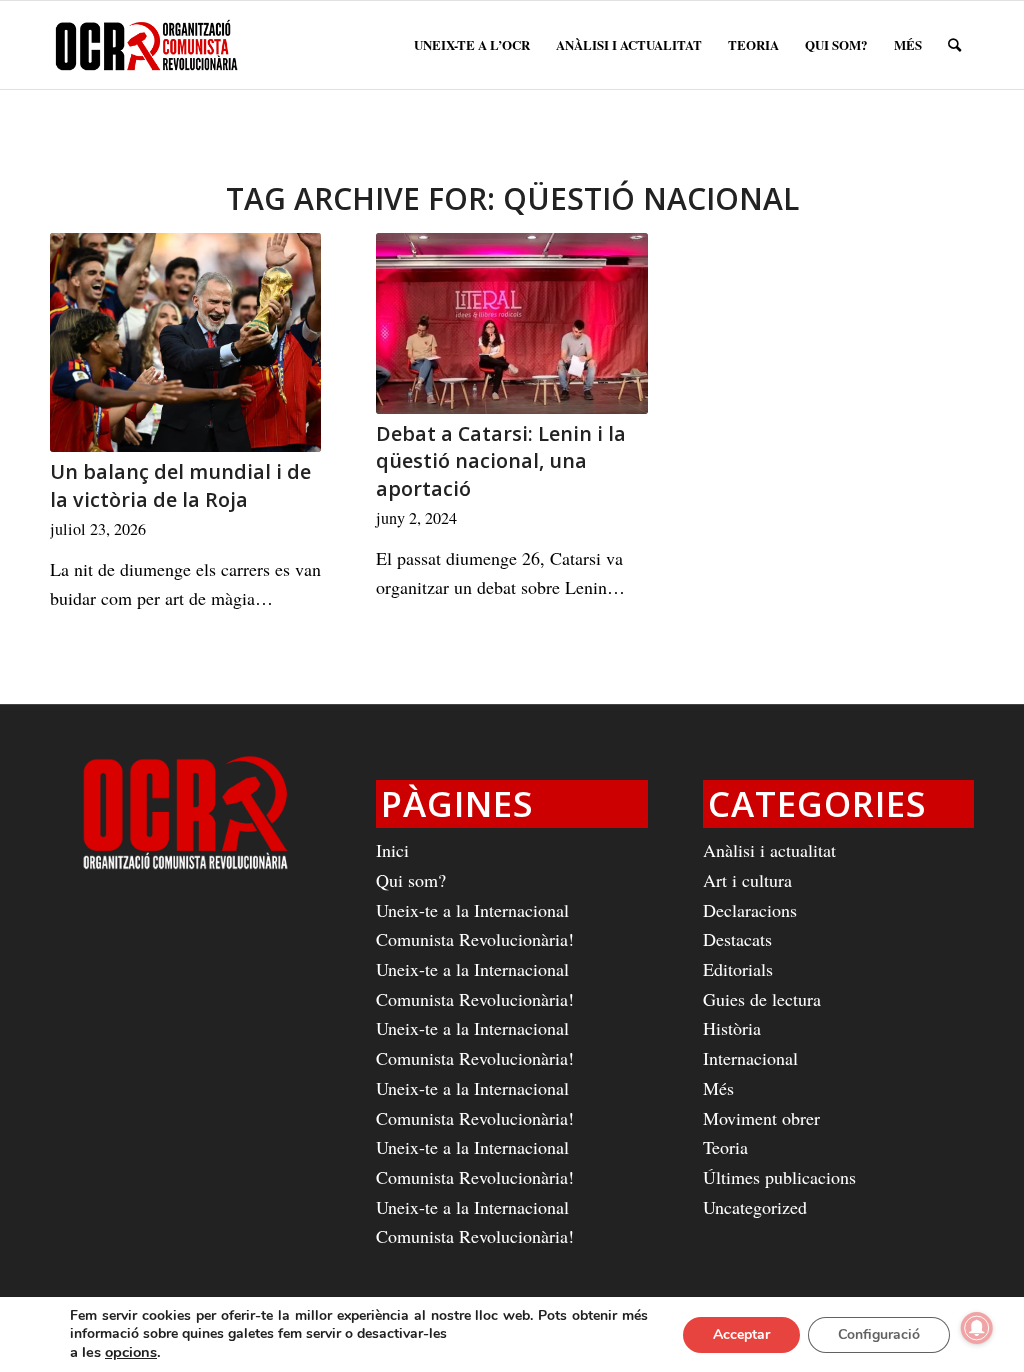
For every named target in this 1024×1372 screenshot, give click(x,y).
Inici (392, 850)
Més (718, 1088)
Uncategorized (755, 1207)
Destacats (737, 939)
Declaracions (750, 910)
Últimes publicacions (779, 1177)
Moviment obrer (761, 1118)
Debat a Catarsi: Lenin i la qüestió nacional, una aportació (501, 461)
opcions (131, 1352)
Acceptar (741, 1334)
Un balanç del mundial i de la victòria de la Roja (180, 485)
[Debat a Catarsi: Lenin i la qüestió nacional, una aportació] (511, 323)
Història (732, 1028)
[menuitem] (472, 45)
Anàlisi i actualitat (769, 850)
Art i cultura (747, 880)
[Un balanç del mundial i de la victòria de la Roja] (185, 342)
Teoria (725, 1147)
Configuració (879, 1334)
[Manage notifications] (977, 1328)
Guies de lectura (762, 999)
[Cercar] (954, 45)
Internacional (750, 1058)
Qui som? (411, 880)
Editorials (738, 969)
